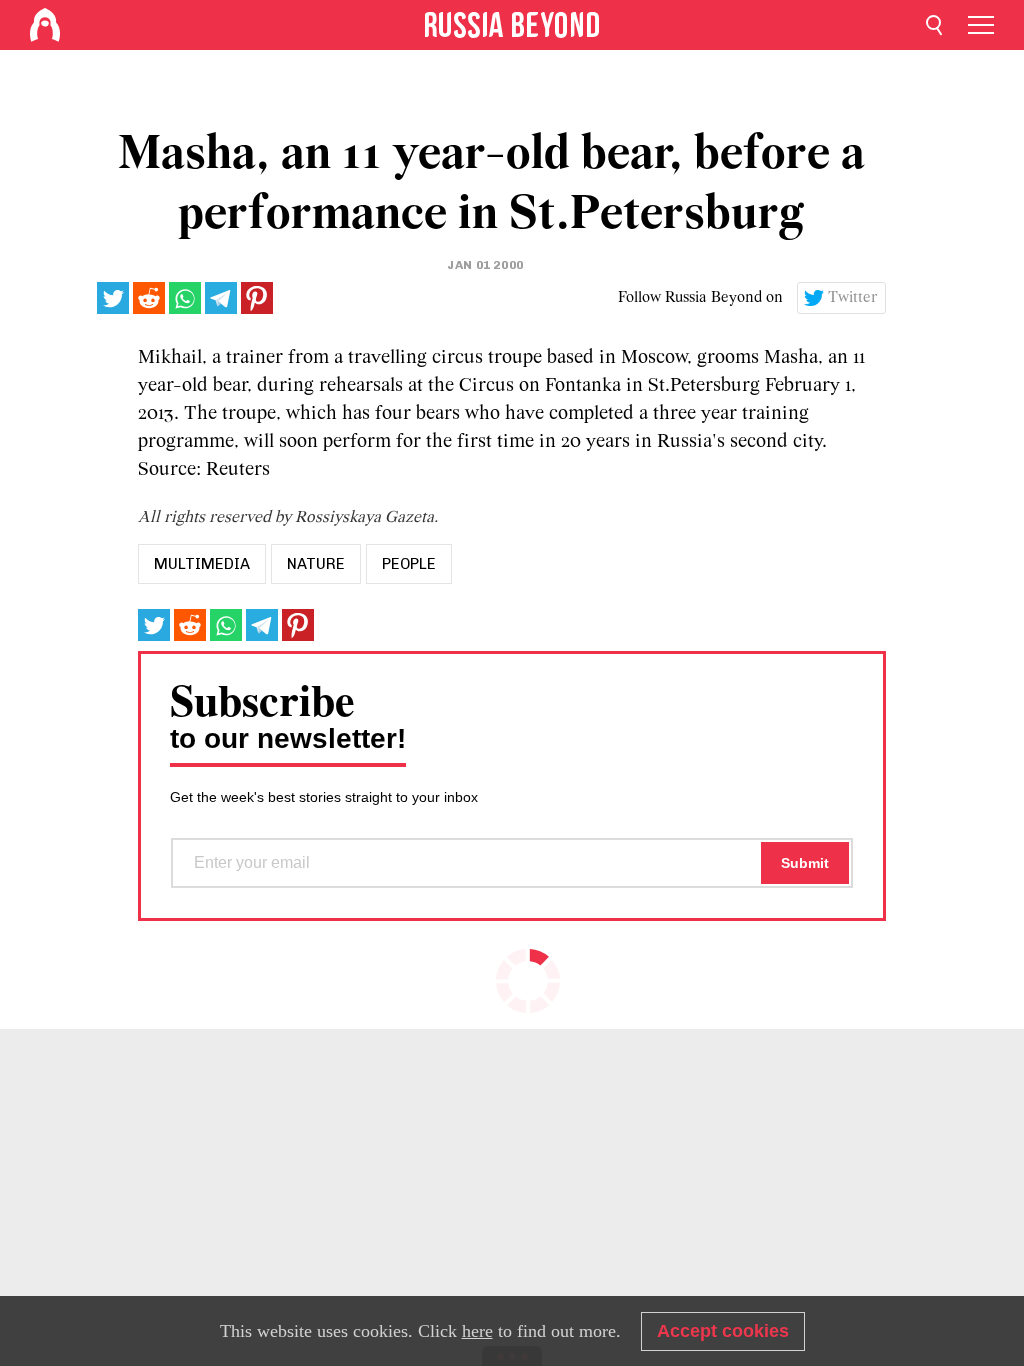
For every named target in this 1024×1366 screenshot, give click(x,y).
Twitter (853, 298)
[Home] (45, 25)
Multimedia (202, 564)
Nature (316, 564)
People (409, 564)
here (477, 1331)
